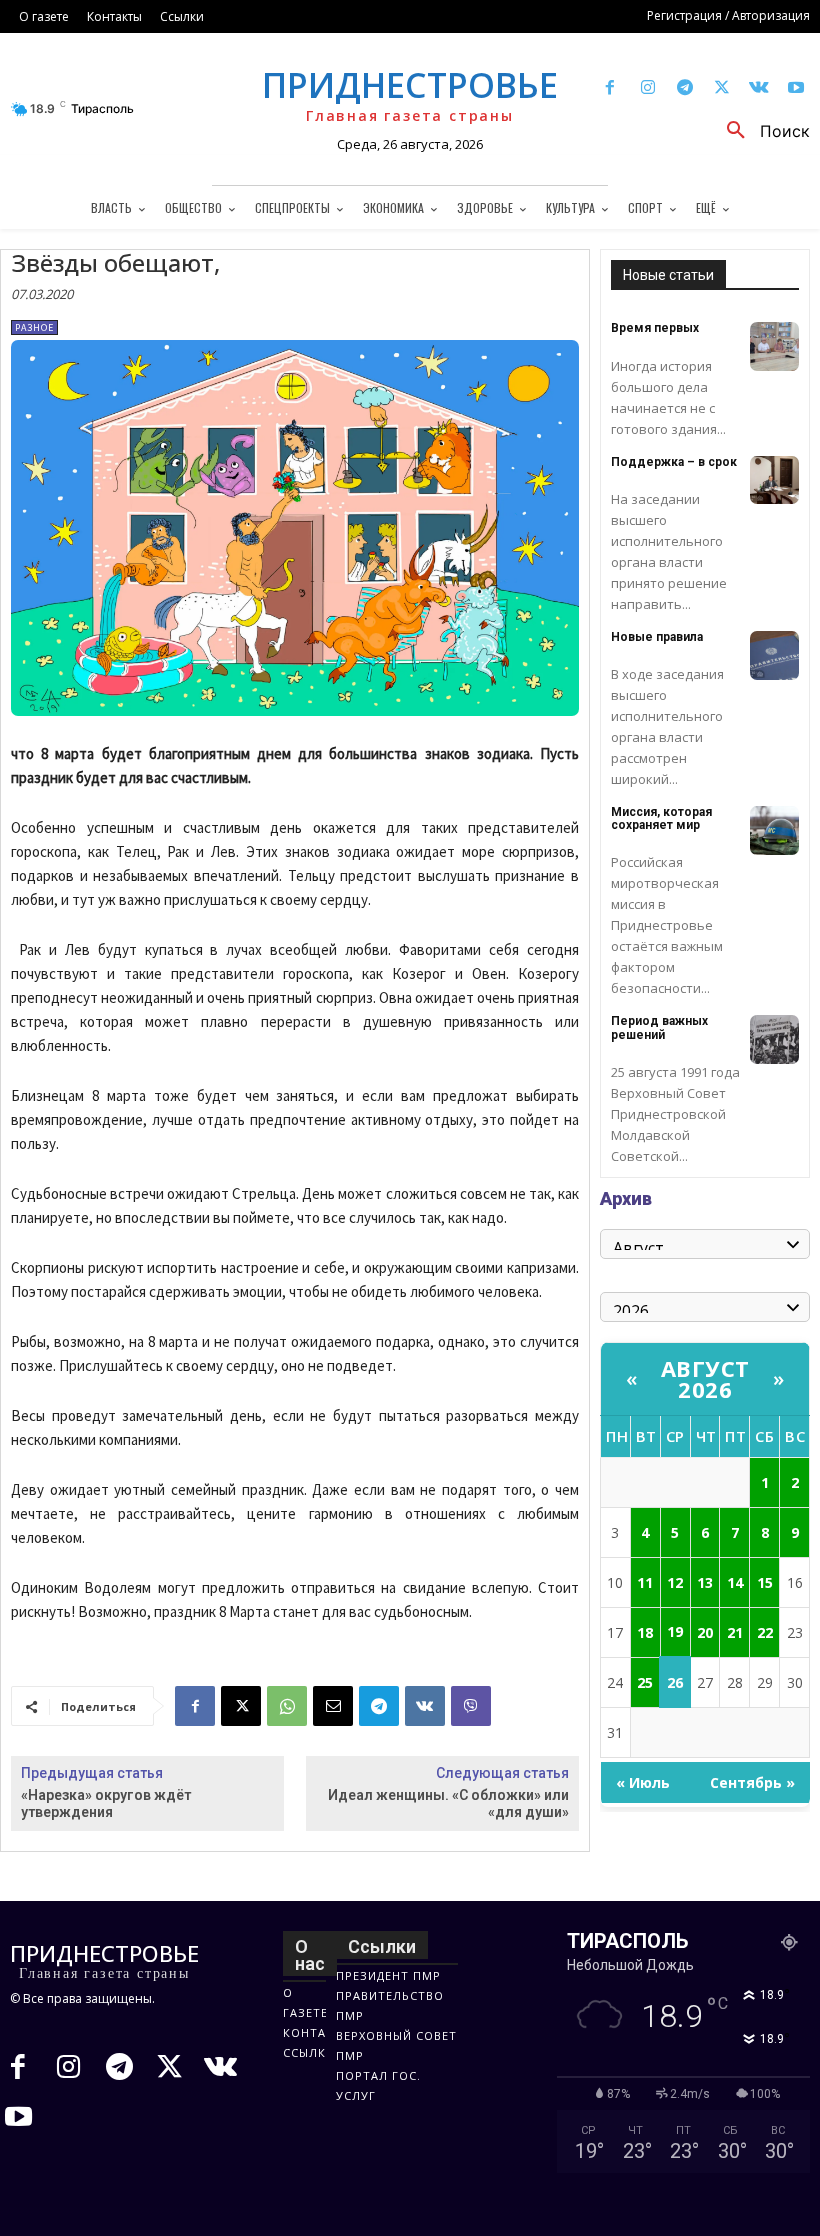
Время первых (655, 328)
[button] (761, 131)
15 (765, 1582)
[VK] (425, 1706)
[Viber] (471, 1706)
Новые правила (657, 637)
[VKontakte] (759, 88)
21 (735, 1632)
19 (675, 1631)
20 (705, 1632)
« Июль (643, 1782)
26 (675, 1682)
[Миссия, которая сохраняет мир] (774, 830)
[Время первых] (774, 346)
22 (765, 1632)
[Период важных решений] (774, 1039)
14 (735, 1582)
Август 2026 (705, 1378)
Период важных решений (659, 1027)
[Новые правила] (774, 655)
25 (645, 1682)
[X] (721, 88)
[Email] (333, 1706)
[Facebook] (610, 88)
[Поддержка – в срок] (774, 480)
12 (675, 1582)
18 (645, 1632)
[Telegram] (684, 88)
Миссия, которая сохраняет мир (661, 818)
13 (705, 1582)
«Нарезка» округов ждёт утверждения (106, 1803)
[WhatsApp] (287, 1706)
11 (645, 1582)
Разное (34, 327)
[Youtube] (796, 88)
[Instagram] (647, 88)
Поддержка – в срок (674, 462)
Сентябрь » (752, 1782)
